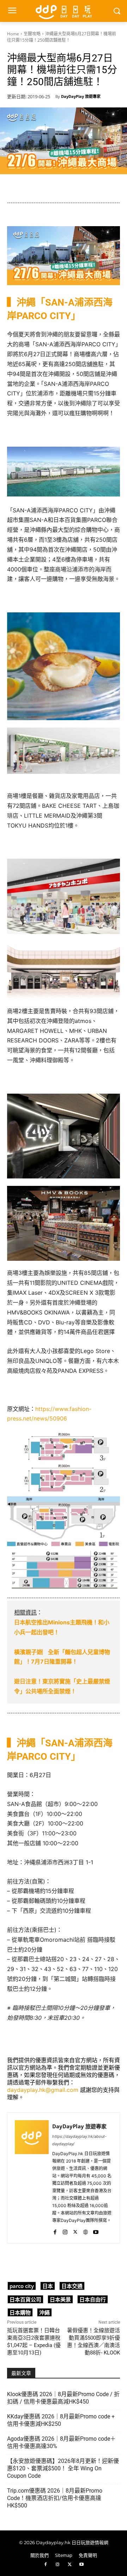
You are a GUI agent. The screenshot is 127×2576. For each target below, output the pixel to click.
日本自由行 (93, 2299)
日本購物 (20, 2312)
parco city (22, 2286)
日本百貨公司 (25, 2299)
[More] (118, 2262)
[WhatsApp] (53, 2262)
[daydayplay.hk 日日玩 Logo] (64, 11)
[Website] (86, 2231)
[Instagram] (65, 2231)
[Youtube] (96, 2231)
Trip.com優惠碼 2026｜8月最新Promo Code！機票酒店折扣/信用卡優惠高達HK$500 (55, 2498)
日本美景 (60, 2299)
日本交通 (72, 2286)
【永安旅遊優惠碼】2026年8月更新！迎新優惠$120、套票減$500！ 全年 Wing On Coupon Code (63, 2468)
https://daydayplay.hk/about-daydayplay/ (79, 2140)
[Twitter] (75, 2231)
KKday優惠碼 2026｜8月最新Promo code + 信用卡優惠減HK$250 (61, 2420)
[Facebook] (55, 2231)
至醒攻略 (32, 34)
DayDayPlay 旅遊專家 (81, 96)
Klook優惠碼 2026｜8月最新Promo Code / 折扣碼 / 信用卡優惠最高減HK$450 (63, 2398)
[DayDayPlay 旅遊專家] (32, 2178)
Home (13, 34)
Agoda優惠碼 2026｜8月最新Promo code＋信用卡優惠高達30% (61, 2442)
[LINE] (69, 2262)
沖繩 (44, 2312)
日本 (48, 2286)
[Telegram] (85, 2262)
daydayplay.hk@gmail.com (43, 2090)
